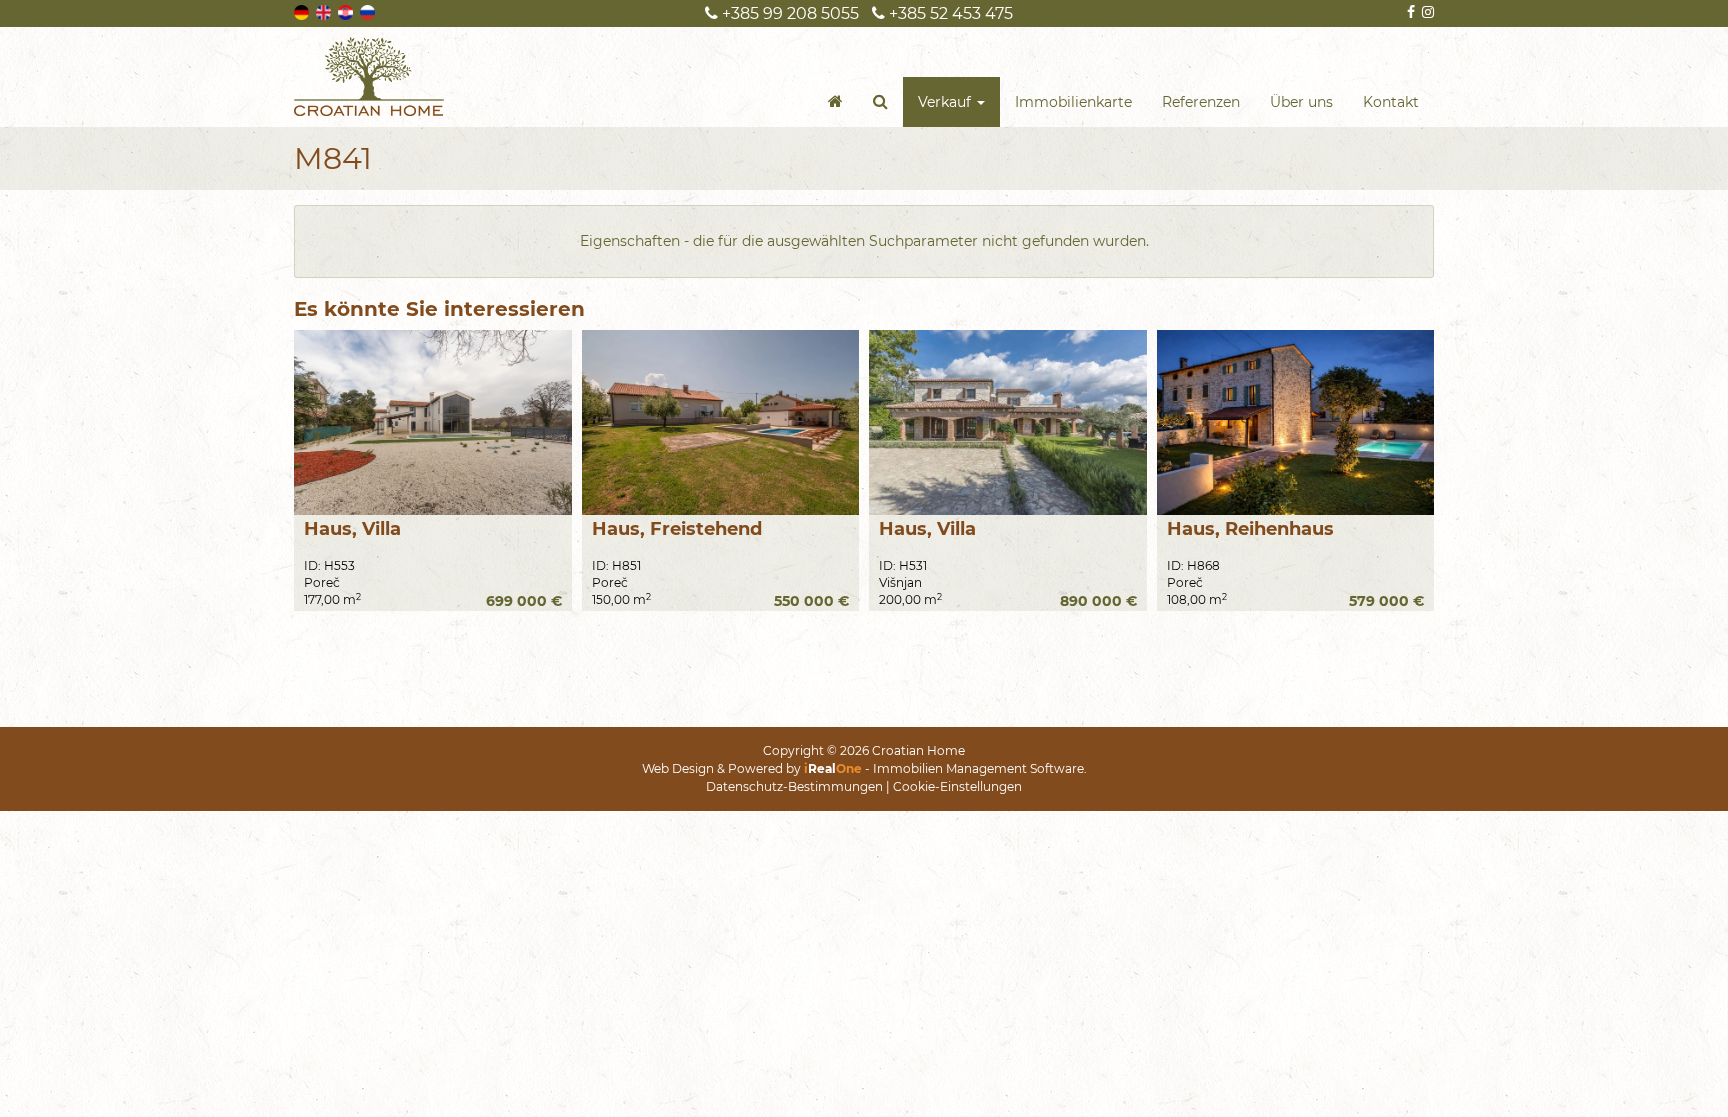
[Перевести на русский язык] (369, 11)
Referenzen (1201, 102)
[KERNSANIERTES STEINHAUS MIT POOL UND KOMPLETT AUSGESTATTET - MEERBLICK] (1296, 422)
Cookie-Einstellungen (957, 786)
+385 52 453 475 (949, 13)
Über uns (1301, 102)
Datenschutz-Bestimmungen (794, 786)
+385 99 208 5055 (788, 13)
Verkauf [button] (946, 102)
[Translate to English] (325, 11)
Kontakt (1391, 102)
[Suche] (880, 102)
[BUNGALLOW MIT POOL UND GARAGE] (721, 422)
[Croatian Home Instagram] (1426, 12)
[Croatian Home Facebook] (1409, 12)
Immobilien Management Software (978, 768)
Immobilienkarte (1073, 102)
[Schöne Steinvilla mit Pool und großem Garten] (1008, 422)
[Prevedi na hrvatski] (347, 11)
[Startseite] (835, 102)
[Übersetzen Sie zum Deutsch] (303, 11)
